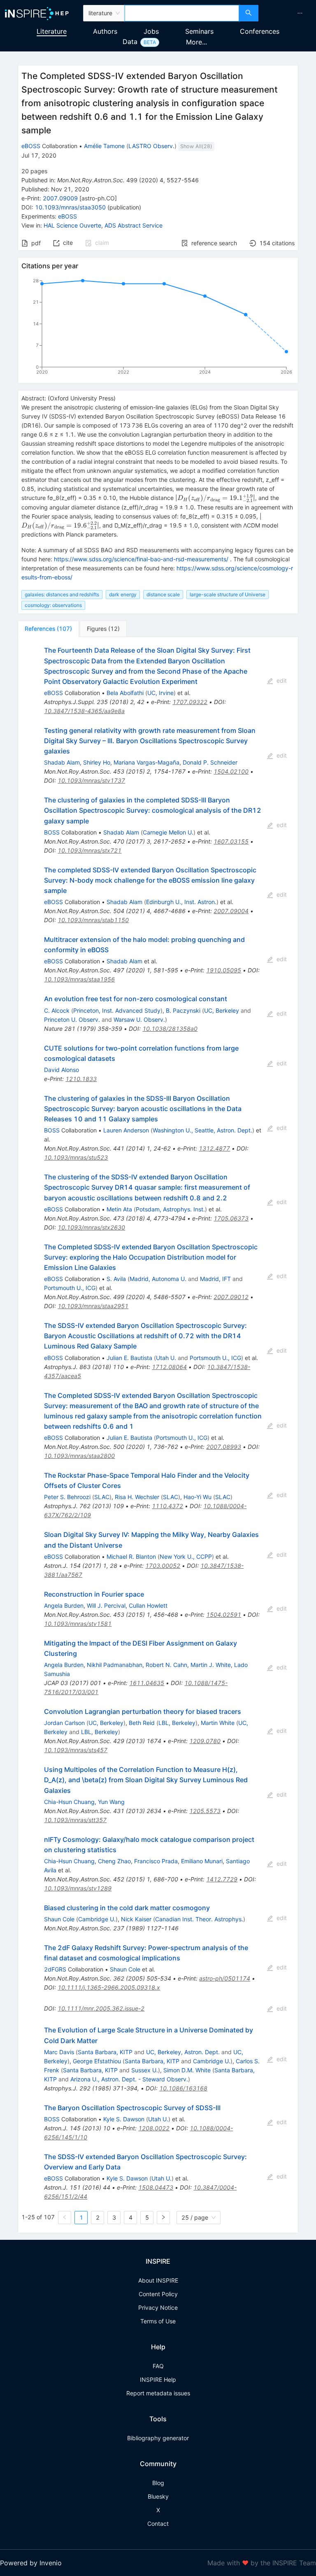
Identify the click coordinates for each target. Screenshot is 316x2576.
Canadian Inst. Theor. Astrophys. (199, 1919)
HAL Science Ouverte (72, 225)
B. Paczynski (183, 1010)
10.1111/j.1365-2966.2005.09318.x (109, 1987)
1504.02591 (224, 1615)
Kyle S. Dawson (124, 2119)
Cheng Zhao (114, 1861)
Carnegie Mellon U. (168, 832)
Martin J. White (211, 1665)
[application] (158, 328)
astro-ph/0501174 (225, 1978)
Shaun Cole (59, 1919)
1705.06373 (231, 1218)
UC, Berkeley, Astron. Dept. (183, 2052)
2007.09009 (60, 198)
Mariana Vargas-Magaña (146, 762)
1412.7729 (222, 1879)
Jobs (151, 31)
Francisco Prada (156, 1861)
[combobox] (182, 13)
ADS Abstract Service (134, 225)
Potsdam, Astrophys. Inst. (170, 1209)
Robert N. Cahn (166, 1665)
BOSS (52, 832)
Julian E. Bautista (129, 1358)
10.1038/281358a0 (170, 1029)
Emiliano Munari (202, 1861)
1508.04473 (156, 2187)
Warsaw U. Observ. (139, 1019)
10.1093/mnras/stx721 (89, 850)
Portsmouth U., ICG (70, 1288)
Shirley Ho (97, 762)
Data (130, 42)
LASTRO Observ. (151, 146)
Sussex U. (145, 2070)
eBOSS (31, 146)
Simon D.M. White (187, 2070)
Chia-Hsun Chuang (69, 1802)
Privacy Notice (158, 2307)
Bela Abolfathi (125, 693)
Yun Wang (111, 1802)
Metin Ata (119, 1209)
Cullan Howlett (148, 1605)
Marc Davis (59, 2052)
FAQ (158, 2366)
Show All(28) (196, 146)
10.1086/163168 (183, 2088)
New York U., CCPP (186, 1557)
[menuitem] (300, 13)
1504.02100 (231, 771)
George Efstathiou (97, 2061)
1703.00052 (163, 1566)
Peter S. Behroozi (67, 1497)
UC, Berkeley (222, 1010)
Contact (158, 2524)
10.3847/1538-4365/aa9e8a (84, 711)
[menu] (288, 13)
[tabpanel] (158, 1435)
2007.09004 (231, 911)
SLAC (102, 1497)
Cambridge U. (97, 1919)
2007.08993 (224, 1447)
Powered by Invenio (31, 2563)
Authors (105, 31)
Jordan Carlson (64, 1723)
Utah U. (166, 1358)
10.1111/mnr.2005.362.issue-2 (101, 2008)
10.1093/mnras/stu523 (76, 1157)
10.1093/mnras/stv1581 (78, 1624)
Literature (52, 31)
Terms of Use (158, 2321)
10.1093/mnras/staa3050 (70, 207)
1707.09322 (190, 702)
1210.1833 (81, 1079)
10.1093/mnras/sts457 (76, 1750)
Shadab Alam (62, 762)
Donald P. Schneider (210, 762)
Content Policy (158, 2294)
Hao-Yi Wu (197, 1497)
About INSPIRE (158, 2280)
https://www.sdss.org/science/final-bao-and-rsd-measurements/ (141, 559)
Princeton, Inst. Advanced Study (117, 1010)
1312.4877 (214, 1148)
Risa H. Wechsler (137, 1497)
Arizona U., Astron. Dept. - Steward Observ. (129, 2079)
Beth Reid (142, 1723)
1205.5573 (205, 1811)
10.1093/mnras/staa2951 (93, 1306)
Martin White (218, 1723)
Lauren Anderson (126, 1130)
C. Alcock (57, 1010)
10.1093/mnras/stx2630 (91, 1227)
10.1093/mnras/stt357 (75, 1820)
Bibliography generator (158, 2438)
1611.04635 (147, 1683)
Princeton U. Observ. (72, 1019)
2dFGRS (55, 1969)
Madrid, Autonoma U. (158, 1279)
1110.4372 (167, 1506)
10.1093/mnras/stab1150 (93, 920)
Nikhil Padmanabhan (115, 1665)
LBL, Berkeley (177, 1723)
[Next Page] (163, 2218)
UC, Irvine (160, 693)
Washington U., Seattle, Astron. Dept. (202, 1130)
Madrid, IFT (215, 1279)
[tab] (48, 629)
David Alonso (62, 1070)
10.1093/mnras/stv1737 (91, 780)
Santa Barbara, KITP (105, 2052)
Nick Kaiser (136, 1919)
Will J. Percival (106, 1605)
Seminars (199, 31)
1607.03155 (231, 841)
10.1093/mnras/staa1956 (79, 979)
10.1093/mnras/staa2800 (79, 1456)
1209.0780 (205, 1741)
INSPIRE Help (158, 2380)
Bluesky (158, 2496)
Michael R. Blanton (131, 1557)
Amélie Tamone (104, 146)
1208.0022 (154, 2128)
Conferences (260, 31)
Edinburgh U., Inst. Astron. (181, 902)
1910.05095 (224, 970)
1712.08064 (169, 1367)
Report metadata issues (158, 2393)
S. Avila (116, 1279)
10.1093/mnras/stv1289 (78, 1888)
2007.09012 (231, 1297)
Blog (158, 2483)
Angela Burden (64, 1605)
